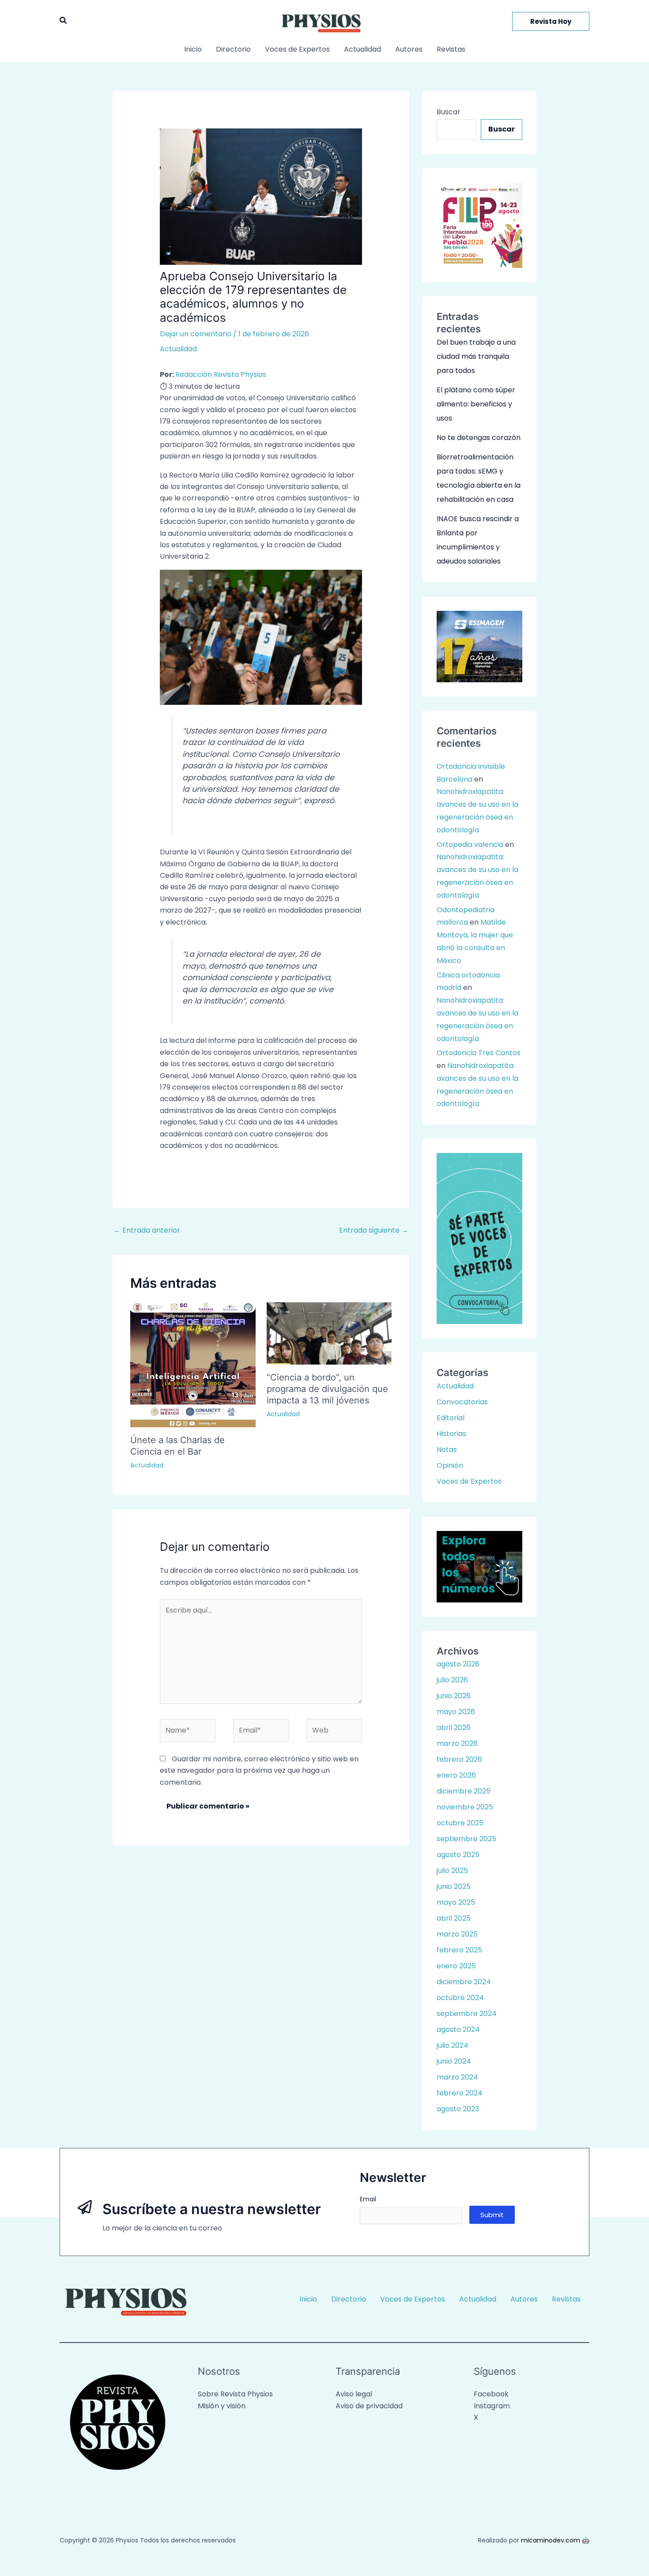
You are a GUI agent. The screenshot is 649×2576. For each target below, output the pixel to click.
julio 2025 (452, 1871)
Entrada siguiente (374, 1230)
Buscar (449, 112)
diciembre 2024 (464, 1982)
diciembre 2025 (464, 1791)
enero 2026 (456, 1775)
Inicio (193, 49)
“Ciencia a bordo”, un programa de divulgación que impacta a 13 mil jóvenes (327, 1389)
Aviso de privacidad (369, 2406)
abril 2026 (454, 1728)
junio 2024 (454, 2061)
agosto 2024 (458, 2029)
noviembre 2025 (465, 1807)
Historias (451, 1434)
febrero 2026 (459, 1759)
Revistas (451, 49)
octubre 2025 (460, 1823)
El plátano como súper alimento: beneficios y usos (476, 404)
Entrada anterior (147, 1230)
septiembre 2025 (466, 1839)
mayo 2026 (456, 1712)
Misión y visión (222, 2406)
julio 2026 (452, 1680)
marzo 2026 (457, 1743)
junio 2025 (454, 1886)
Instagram (492, 2406)
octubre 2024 (460, 1998)
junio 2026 (454, 1696)
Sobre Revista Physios (235, 2394)
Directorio (233, 49)
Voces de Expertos (297, 49)
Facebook (491, 2394)
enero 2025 (456, 1966)
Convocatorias (462, 1402)
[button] (64, 21)
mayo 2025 (456, 1902)
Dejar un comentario (196, 334)
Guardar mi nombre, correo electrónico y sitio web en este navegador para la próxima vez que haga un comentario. (259, 1771)
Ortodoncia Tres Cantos (479, 1053)
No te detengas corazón (479, 438)
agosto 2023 (458, 2109)
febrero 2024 (460, 2093)
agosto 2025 (458, 1855)
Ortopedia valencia (470, 844)
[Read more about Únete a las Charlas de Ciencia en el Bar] (193, 1364)
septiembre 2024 (467, 2014)
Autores (409, 49)
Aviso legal (354, 2394)
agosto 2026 (458, 1664)
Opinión (450, 1465)
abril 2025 (454, 1918)
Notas (447, 1450)
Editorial (451, 1418)
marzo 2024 (457, 2077)
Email (368, 2199)
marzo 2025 (457, 1934)
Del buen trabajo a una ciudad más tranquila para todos (476, 356)
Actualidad (362, 49)
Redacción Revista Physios (221, 374)
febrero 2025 (459, 1950)
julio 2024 (453, 2045)
